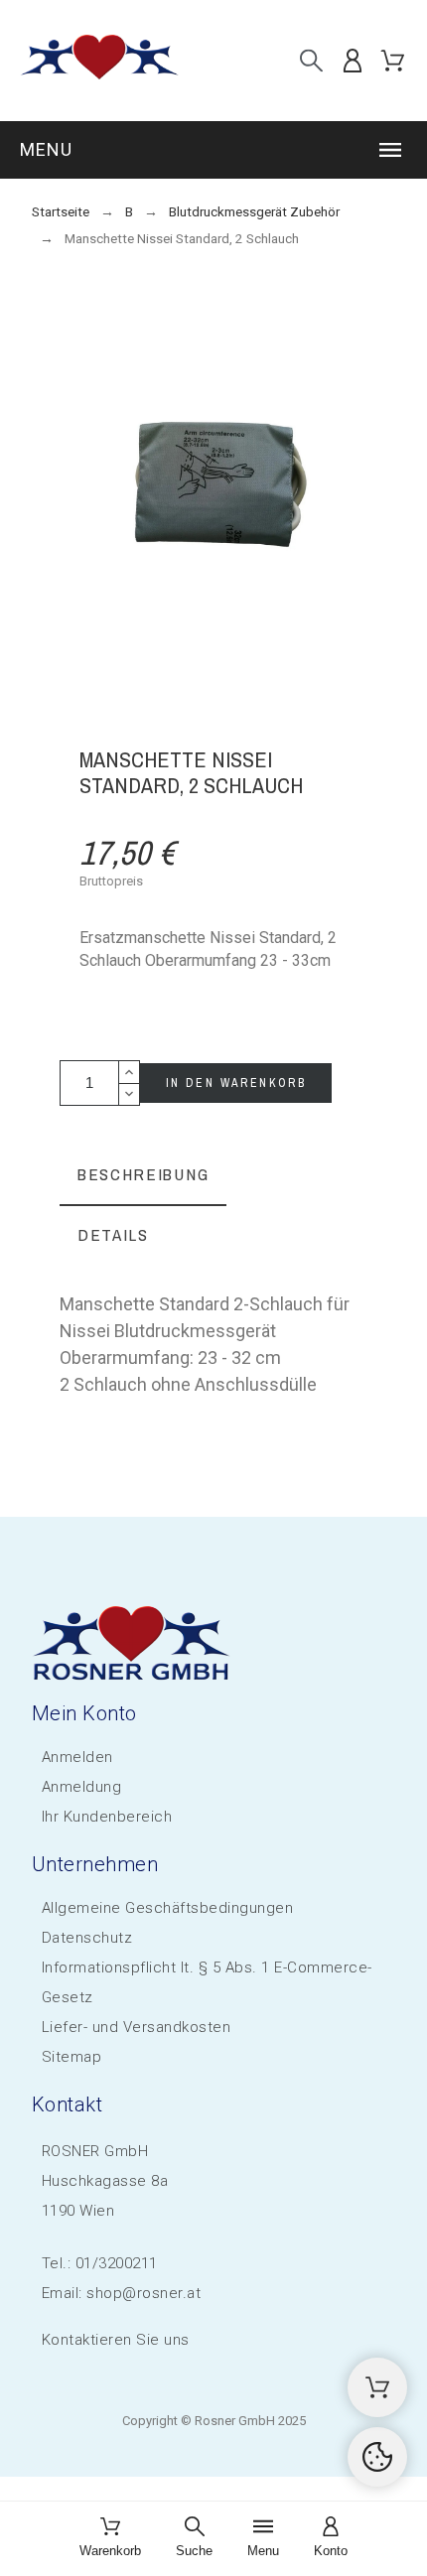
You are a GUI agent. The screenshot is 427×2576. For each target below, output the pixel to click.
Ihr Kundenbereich (107, 1817)
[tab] (143, 1176)
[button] (213, 150)
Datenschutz (87, 1938)
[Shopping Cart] (377, 2387)
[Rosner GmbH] (99, 61)
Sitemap (72, 2057)
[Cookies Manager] (377, 2457)
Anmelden (77, 1757)
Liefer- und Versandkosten (137, 2027)
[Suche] (311, 60)
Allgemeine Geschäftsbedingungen (168, 1908)
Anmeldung (82, 1787)
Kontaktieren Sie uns (116, 2340)
